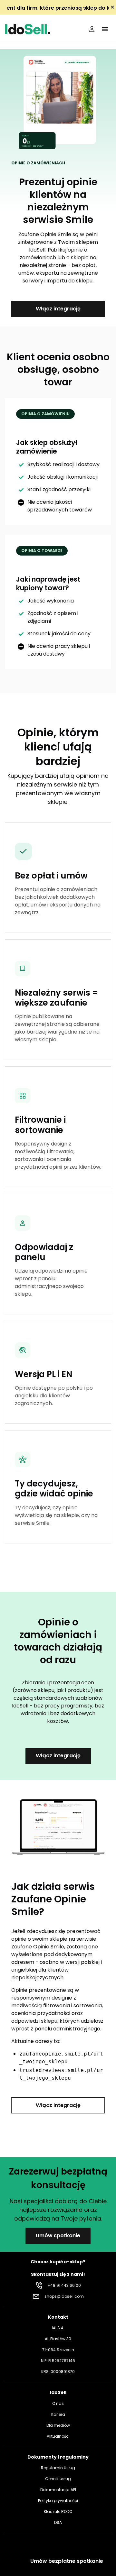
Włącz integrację (58, 309)
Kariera (58, 2414)
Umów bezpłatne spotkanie (67, 2561)
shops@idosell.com (64, 2296)
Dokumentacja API (58, 2490)
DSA (58, 2522)
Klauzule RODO (58, 2512)
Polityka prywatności (58, 2501)
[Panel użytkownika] (92, 29)
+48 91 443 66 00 (64, 2285)
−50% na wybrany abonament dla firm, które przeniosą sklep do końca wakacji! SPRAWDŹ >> (58, 8)
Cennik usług (58, 2479)
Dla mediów (58, 2425)
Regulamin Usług (58, 2468)
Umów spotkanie (58, 2236)
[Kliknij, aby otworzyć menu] (105, 29)
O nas (58, 2403)
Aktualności (58, 2436)
